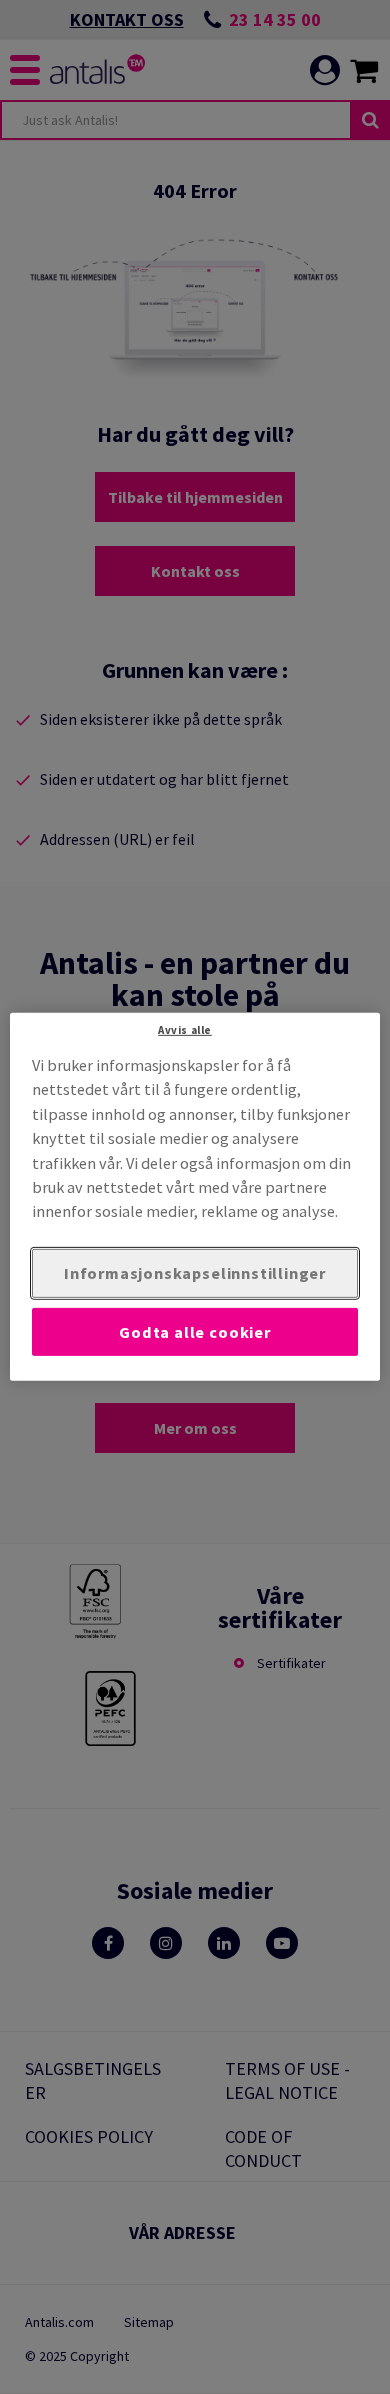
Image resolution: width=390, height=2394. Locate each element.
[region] (195, 1197)
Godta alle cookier (195, 1331)
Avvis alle (185, 1030)
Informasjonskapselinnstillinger (195, 1273)
